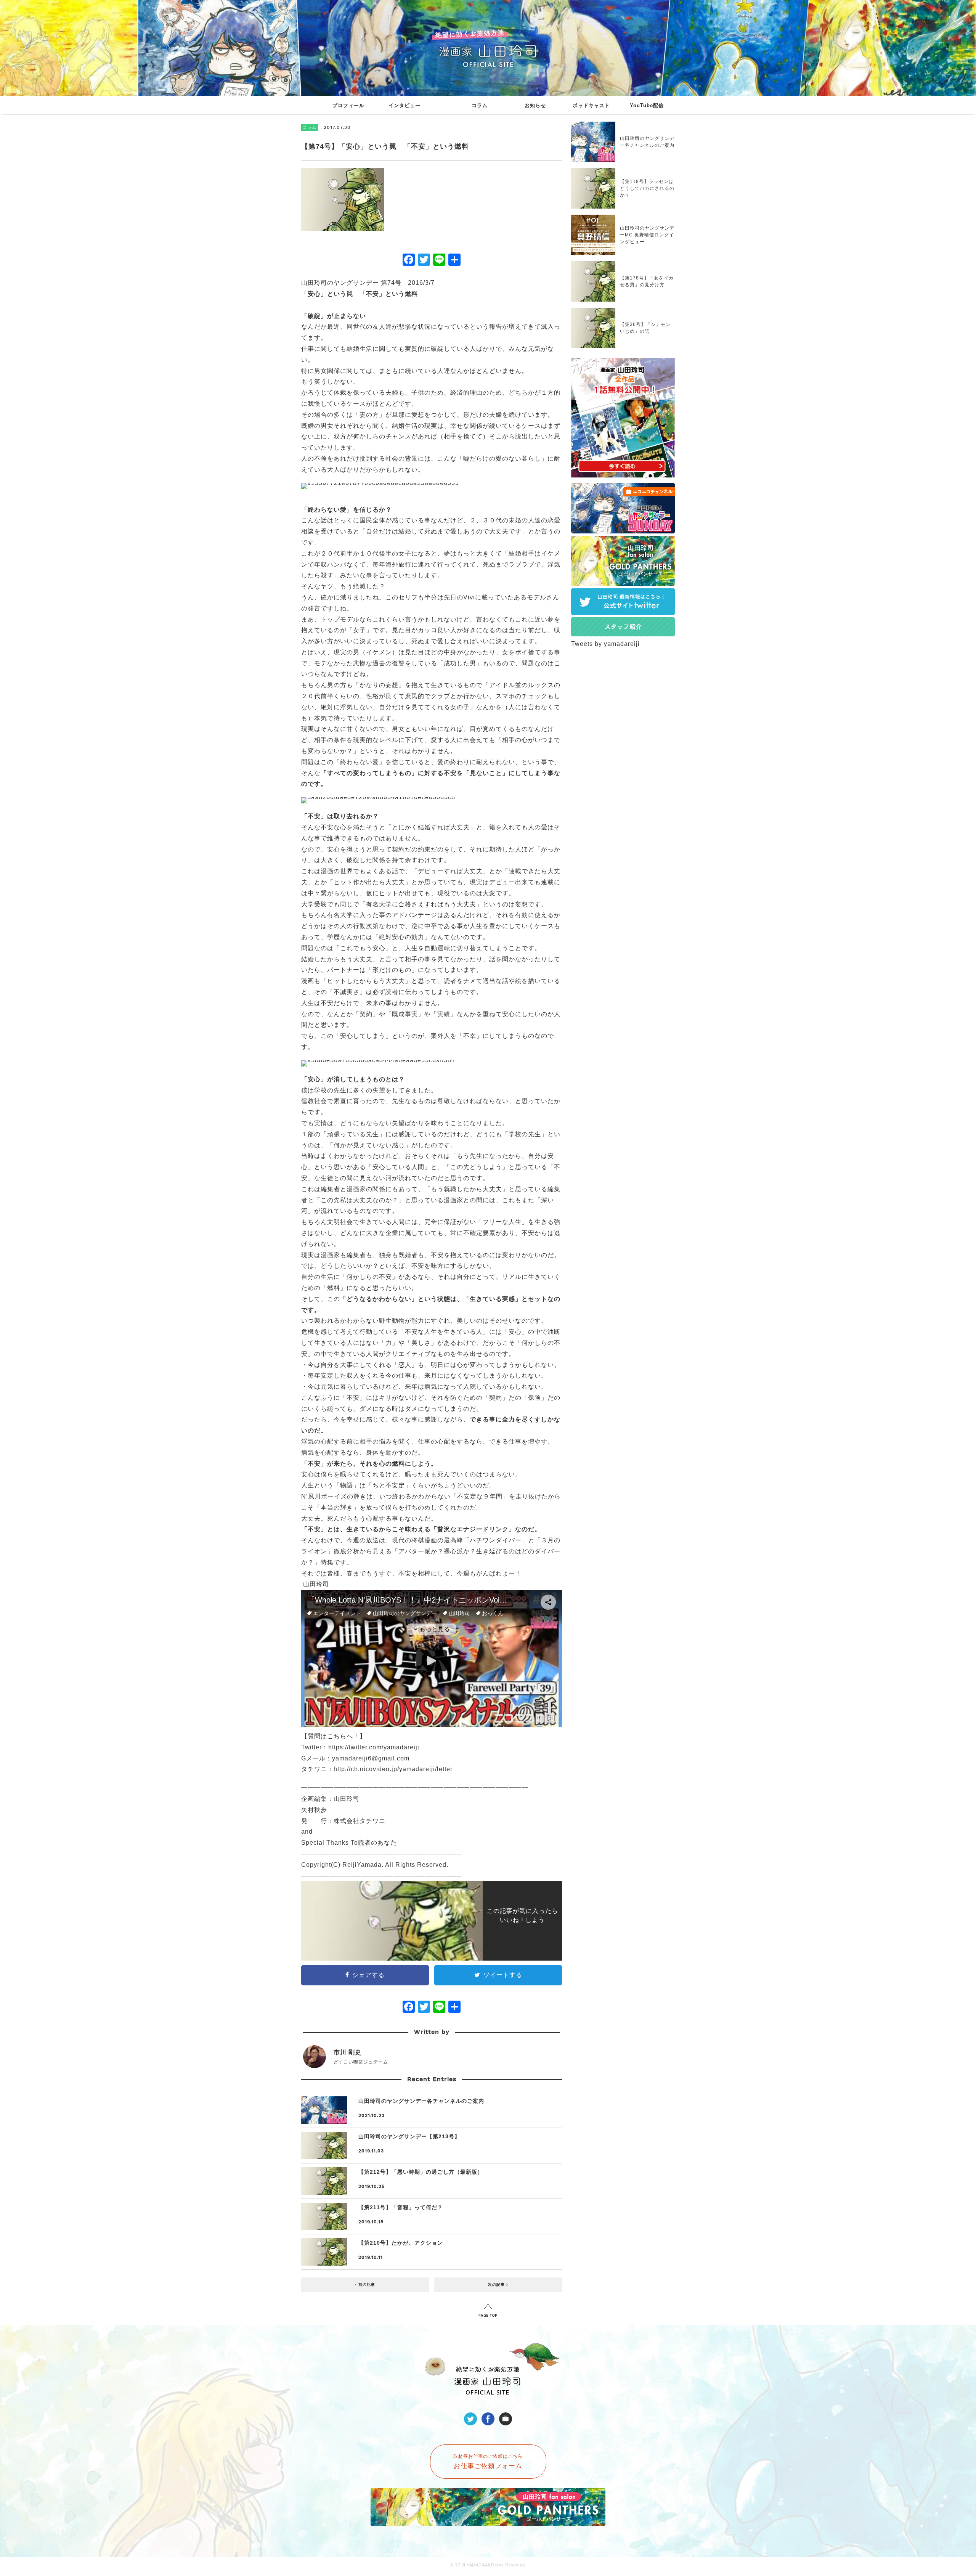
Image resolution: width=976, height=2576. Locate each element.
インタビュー (405, 105)
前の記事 (366, 2285)
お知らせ (535, 105)
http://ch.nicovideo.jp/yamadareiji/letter (393, 1769)
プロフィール (348, 105)
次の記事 (497, 2285)
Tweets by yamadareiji (605, 644)
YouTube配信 (647, 105)
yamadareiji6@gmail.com (371, 1758)
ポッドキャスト (591, 105)
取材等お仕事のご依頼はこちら (488, 2462)
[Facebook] (409, 261)
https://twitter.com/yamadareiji (374, 1747)
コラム (480, 105)
